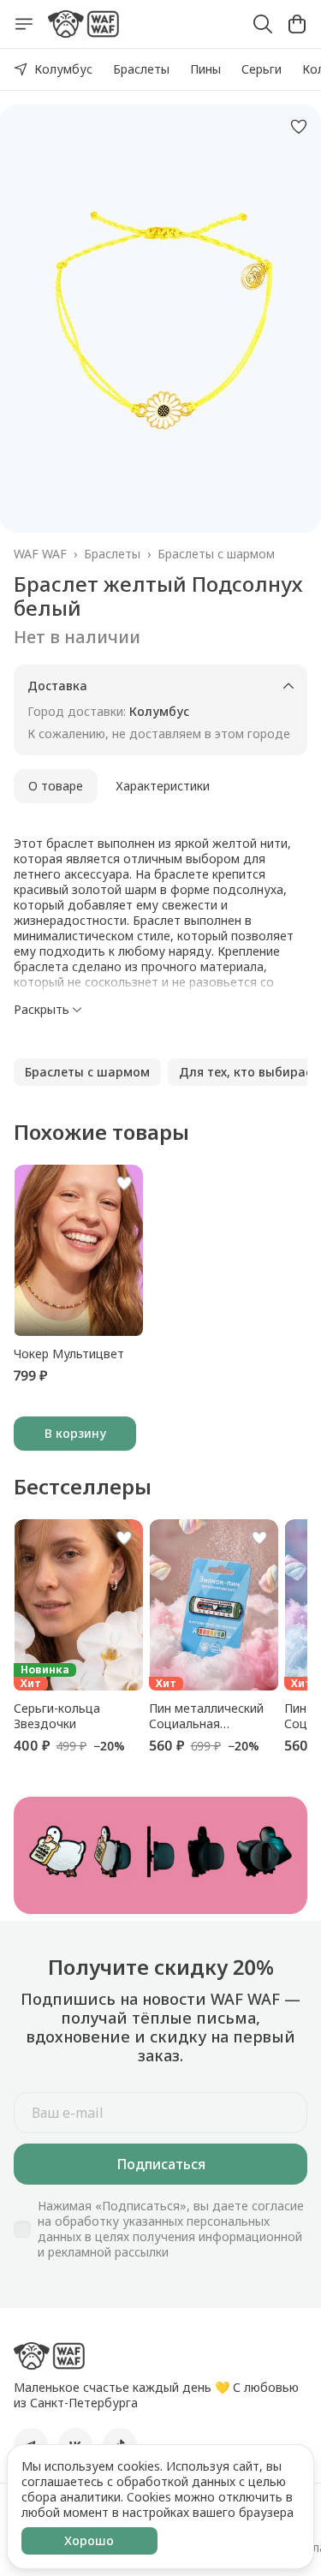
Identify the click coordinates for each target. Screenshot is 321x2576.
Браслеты (141, 69)
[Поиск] (263, 24)
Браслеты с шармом (216, 554)
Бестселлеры (83, 1487)
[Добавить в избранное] (299, 127)
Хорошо (89, 2540)
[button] (87, 1072)
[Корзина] (297, 24)
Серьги (262, 69)
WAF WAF (40, 554)
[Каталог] (24, 24)
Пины (205, 69)
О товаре (56, 786)
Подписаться (161, 2164)
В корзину (75, 1433)
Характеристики (163, 786)
